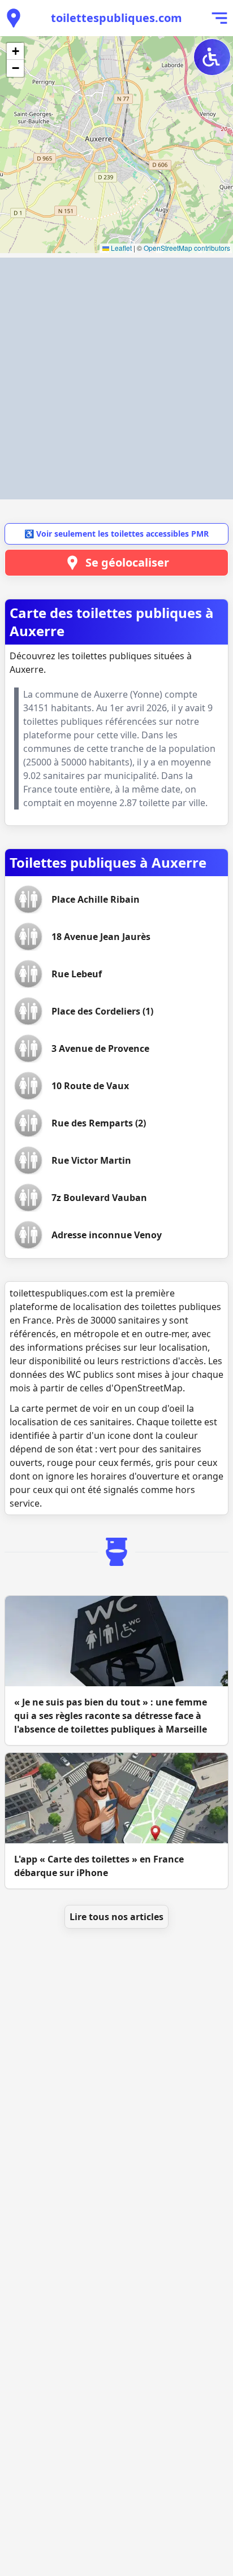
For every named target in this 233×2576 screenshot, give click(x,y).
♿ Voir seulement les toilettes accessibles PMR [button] (116, 534)
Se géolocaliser (127, 562)
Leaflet (120, 248)
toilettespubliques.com (116, 18)
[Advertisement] (116, 378)
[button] (15, 51)
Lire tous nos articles (116, 1917)
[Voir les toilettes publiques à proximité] (14, 18)
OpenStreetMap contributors (187, 248)
